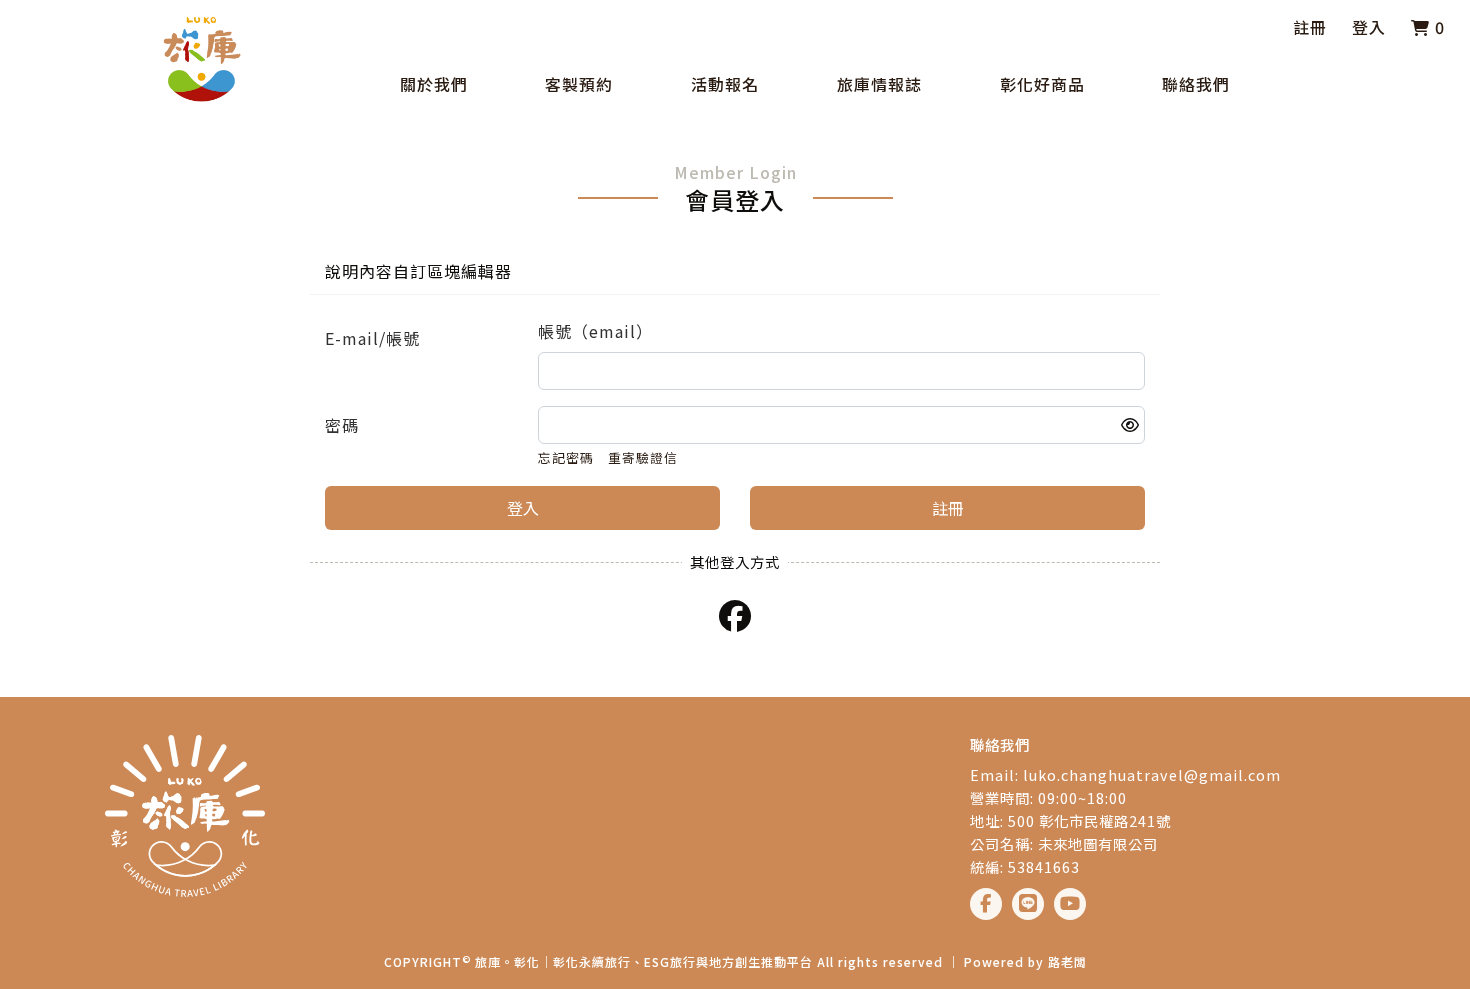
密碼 (342, 425)
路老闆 (1067, 961)
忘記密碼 (566, 457)
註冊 (1310, 27)
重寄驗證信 (643, 457)
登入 (1369, 27)
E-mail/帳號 (372, 338)
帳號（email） (595, 331)
